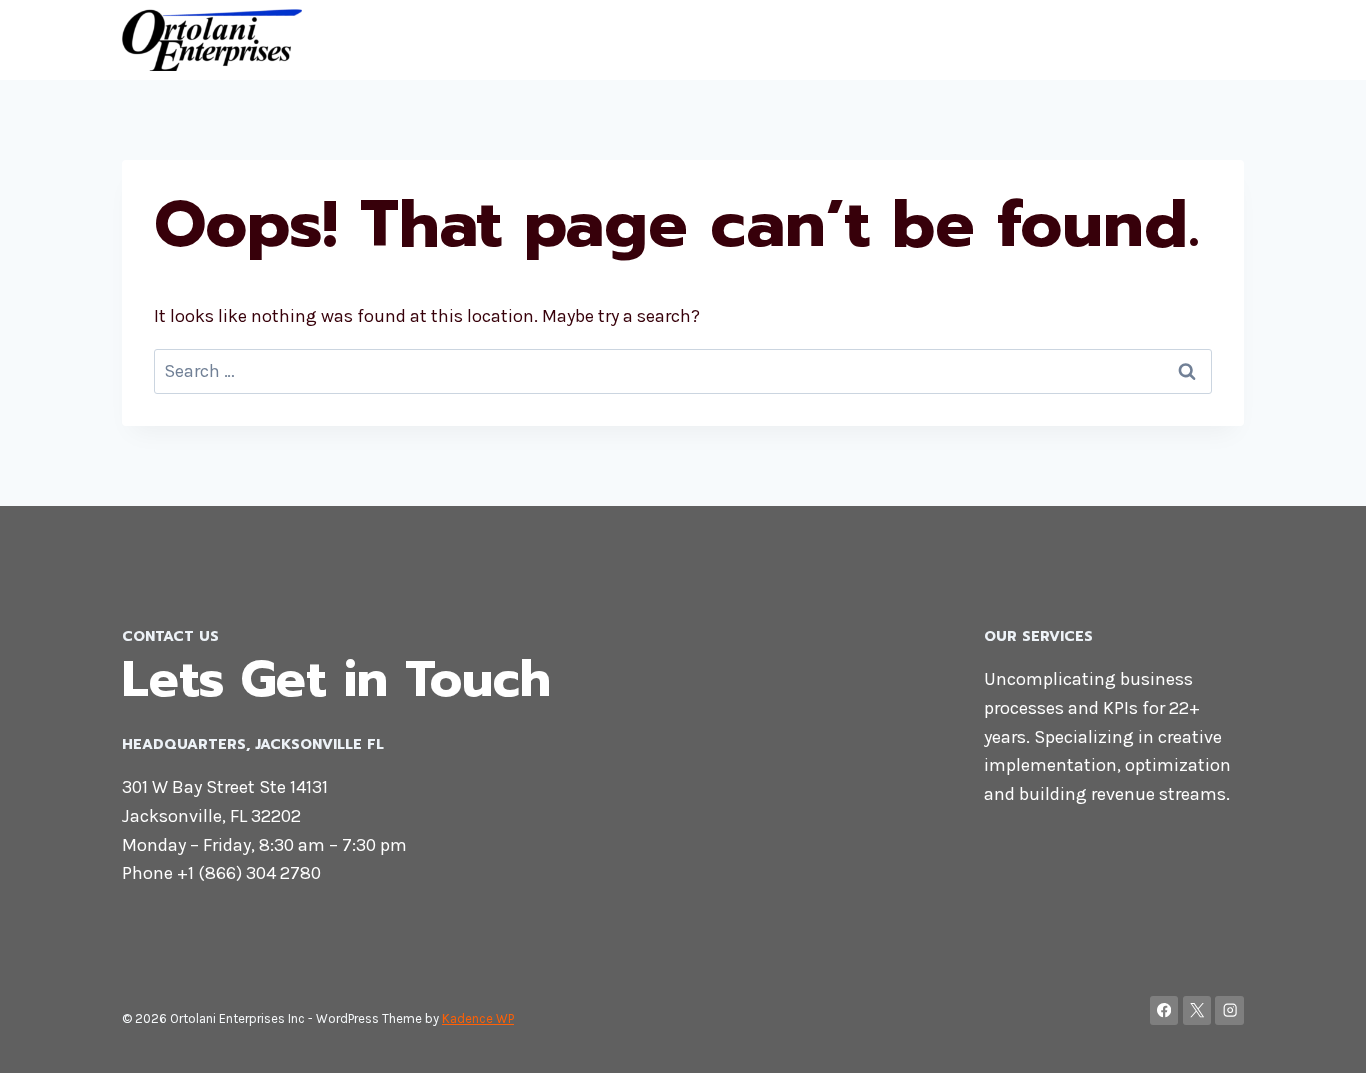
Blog (1213, 40)
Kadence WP (478, 1018)
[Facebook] (1164, 1010)
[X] (1197, 1010)
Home (1055, 40)
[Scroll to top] (1320, 1037)
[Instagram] (1229, 1010)
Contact (1137, 40)
